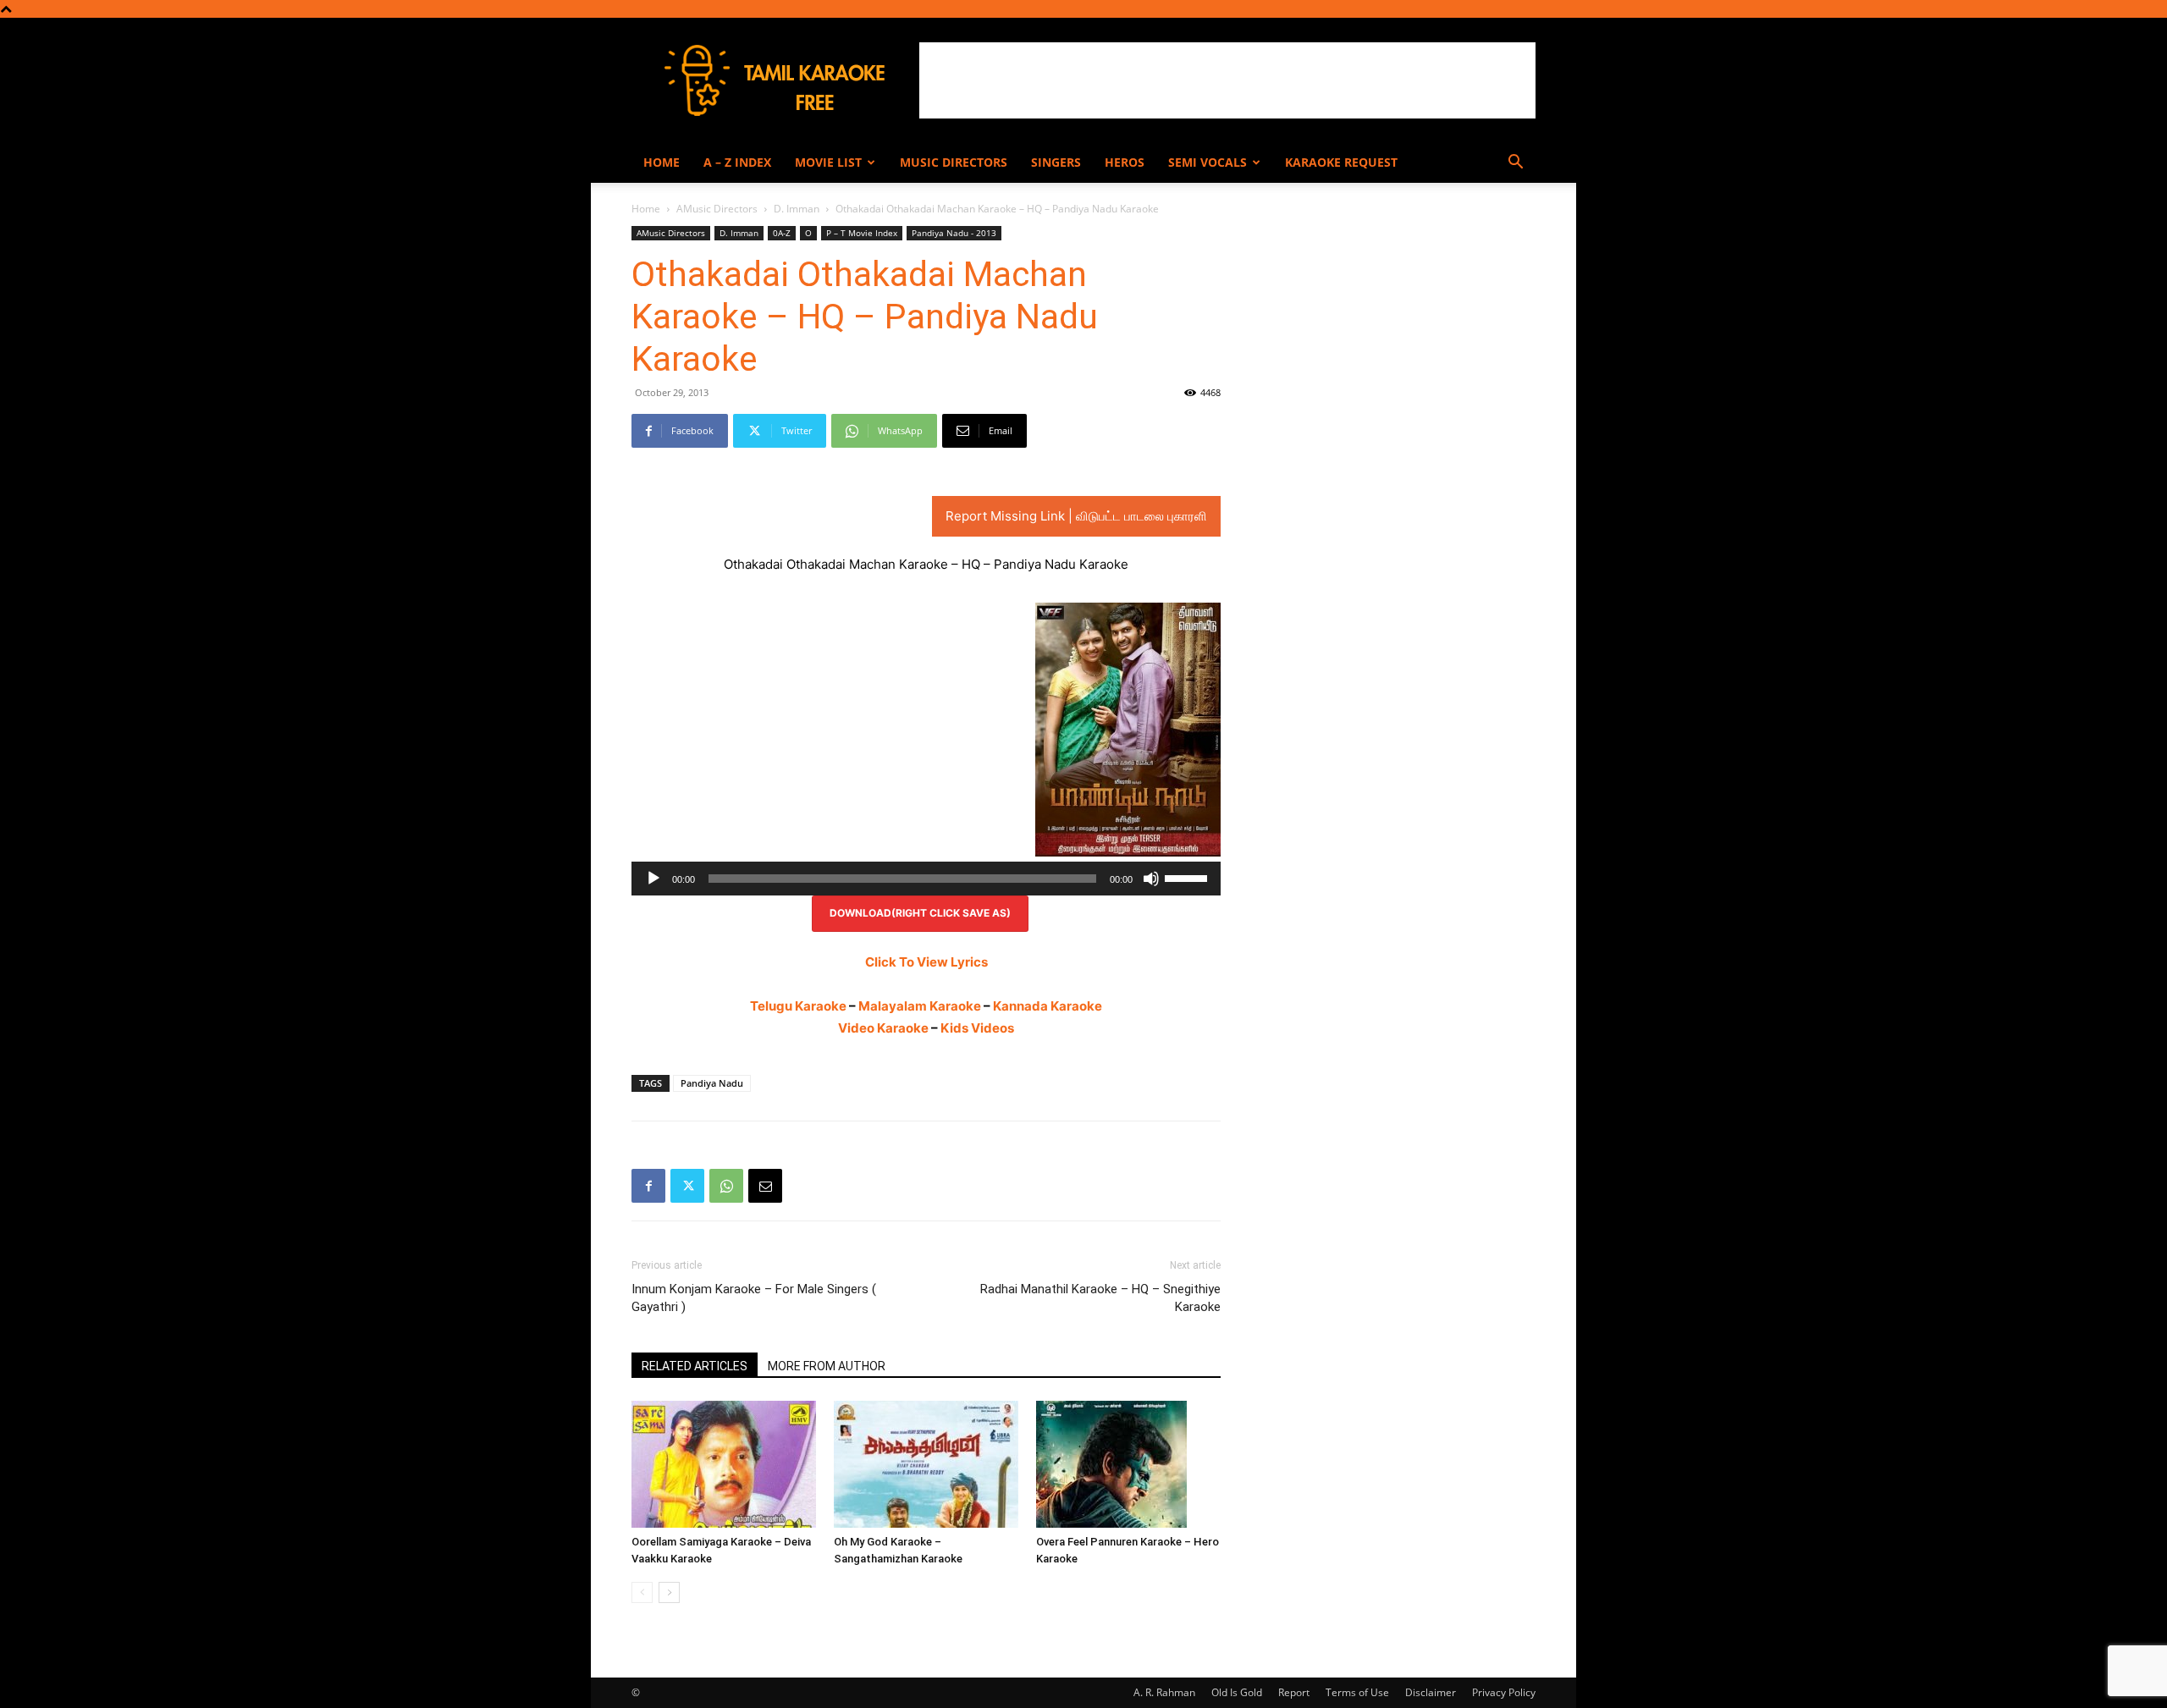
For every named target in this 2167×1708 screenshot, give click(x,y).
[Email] (765, 1186)
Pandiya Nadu (712, 1083)
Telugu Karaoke (798, 1006)
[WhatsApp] (726, 1186)
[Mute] (1151, 879)
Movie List (828, 162)
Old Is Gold (1237, 1692)
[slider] (1188, 877)
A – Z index (737, 162)
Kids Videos (977, 1028)
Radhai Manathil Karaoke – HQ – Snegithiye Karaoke (1100, 1298)
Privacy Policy (1504, 1692)
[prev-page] (642, 1592)
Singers (1056, 162)
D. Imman (797, 209)
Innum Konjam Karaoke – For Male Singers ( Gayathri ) (754, 1298)
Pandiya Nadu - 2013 (954, 233)
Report (1294, 1692)
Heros (1125, 162)
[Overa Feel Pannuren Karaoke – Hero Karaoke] (1128, 1464)
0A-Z (782, 233)
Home (662, 162)
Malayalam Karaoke (920, 1006)
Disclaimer (1431, 1692)
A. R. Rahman (1164, 1692)
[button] (1515, 164)
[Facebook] (648, 1186)
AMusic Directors (717, 209)
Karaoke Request (1341, 162)
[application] (926, 879)
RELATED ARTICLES (695, 1366)
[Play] (653, 879)
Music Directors (954, 162)
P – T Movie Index (862, 233)
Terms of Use (1357, 1692)
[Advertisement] (1227, 80)
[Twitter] (687, 1186)
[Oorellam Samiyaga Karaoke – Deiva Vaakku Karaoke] (724, 1464)
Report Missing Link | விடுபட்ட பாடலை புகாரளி (1076, 516)
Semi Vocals (1208, 162)
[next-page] (669, 1592)
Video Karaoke (883, 1028)
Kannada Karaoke (1048, 1006)
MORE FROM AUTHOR (827, 1366)
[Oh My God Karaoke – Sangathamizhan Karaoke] (926, 1464)
